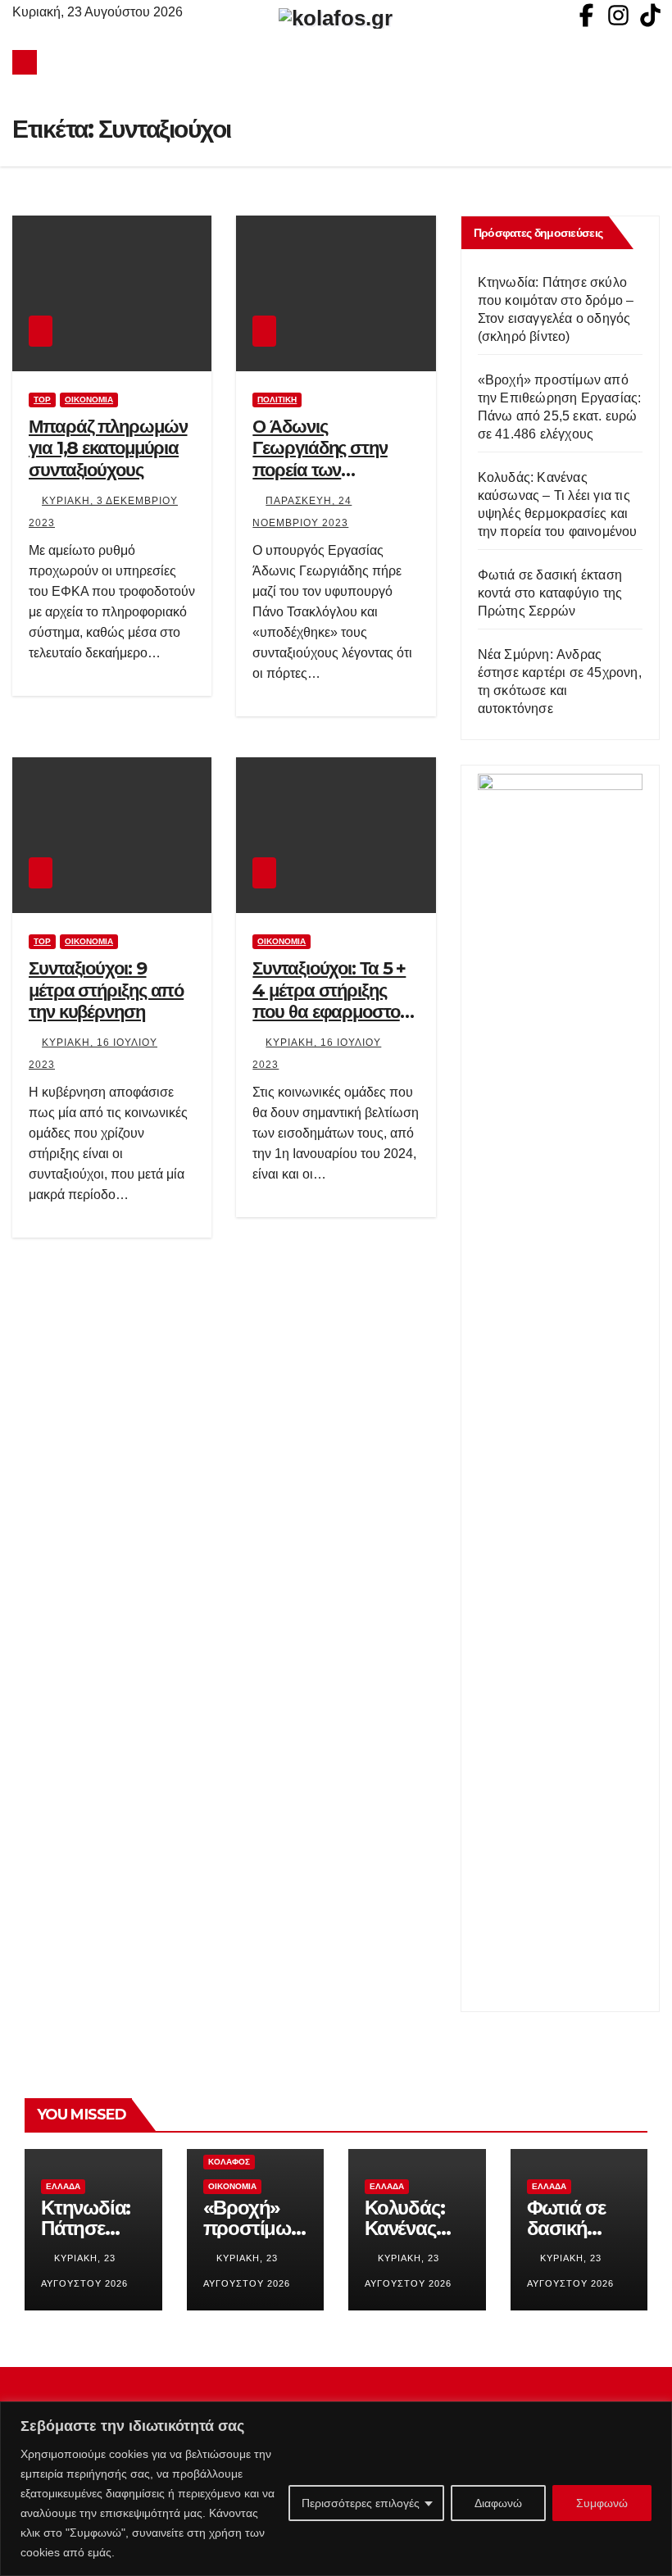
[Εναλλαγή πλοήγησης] (340, 62)
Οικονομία (89, 400)
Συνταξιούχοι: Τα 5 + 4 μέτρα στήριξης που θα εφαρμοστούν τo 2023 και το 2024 (335, 1001)
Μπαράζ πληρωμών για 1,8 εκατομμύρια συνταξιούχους (108, 448)
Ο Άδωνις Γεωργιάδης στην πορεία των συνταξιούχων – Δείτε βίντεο (335, 470)
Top (42, 400)
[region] (336, 2489)
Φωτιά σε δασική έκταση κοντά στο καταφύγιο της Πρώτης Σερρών (550, 593)
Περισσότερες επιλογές (361, 2503)
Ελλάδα (63, 2186)
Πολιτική (277, 400)
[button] (648, 62)
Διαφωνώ (498, 2503)
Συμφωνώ (602, 2503)
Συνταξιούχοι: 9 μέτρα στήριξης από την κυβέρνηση (106, 990)
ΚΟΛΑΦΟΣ (229, 2162)
